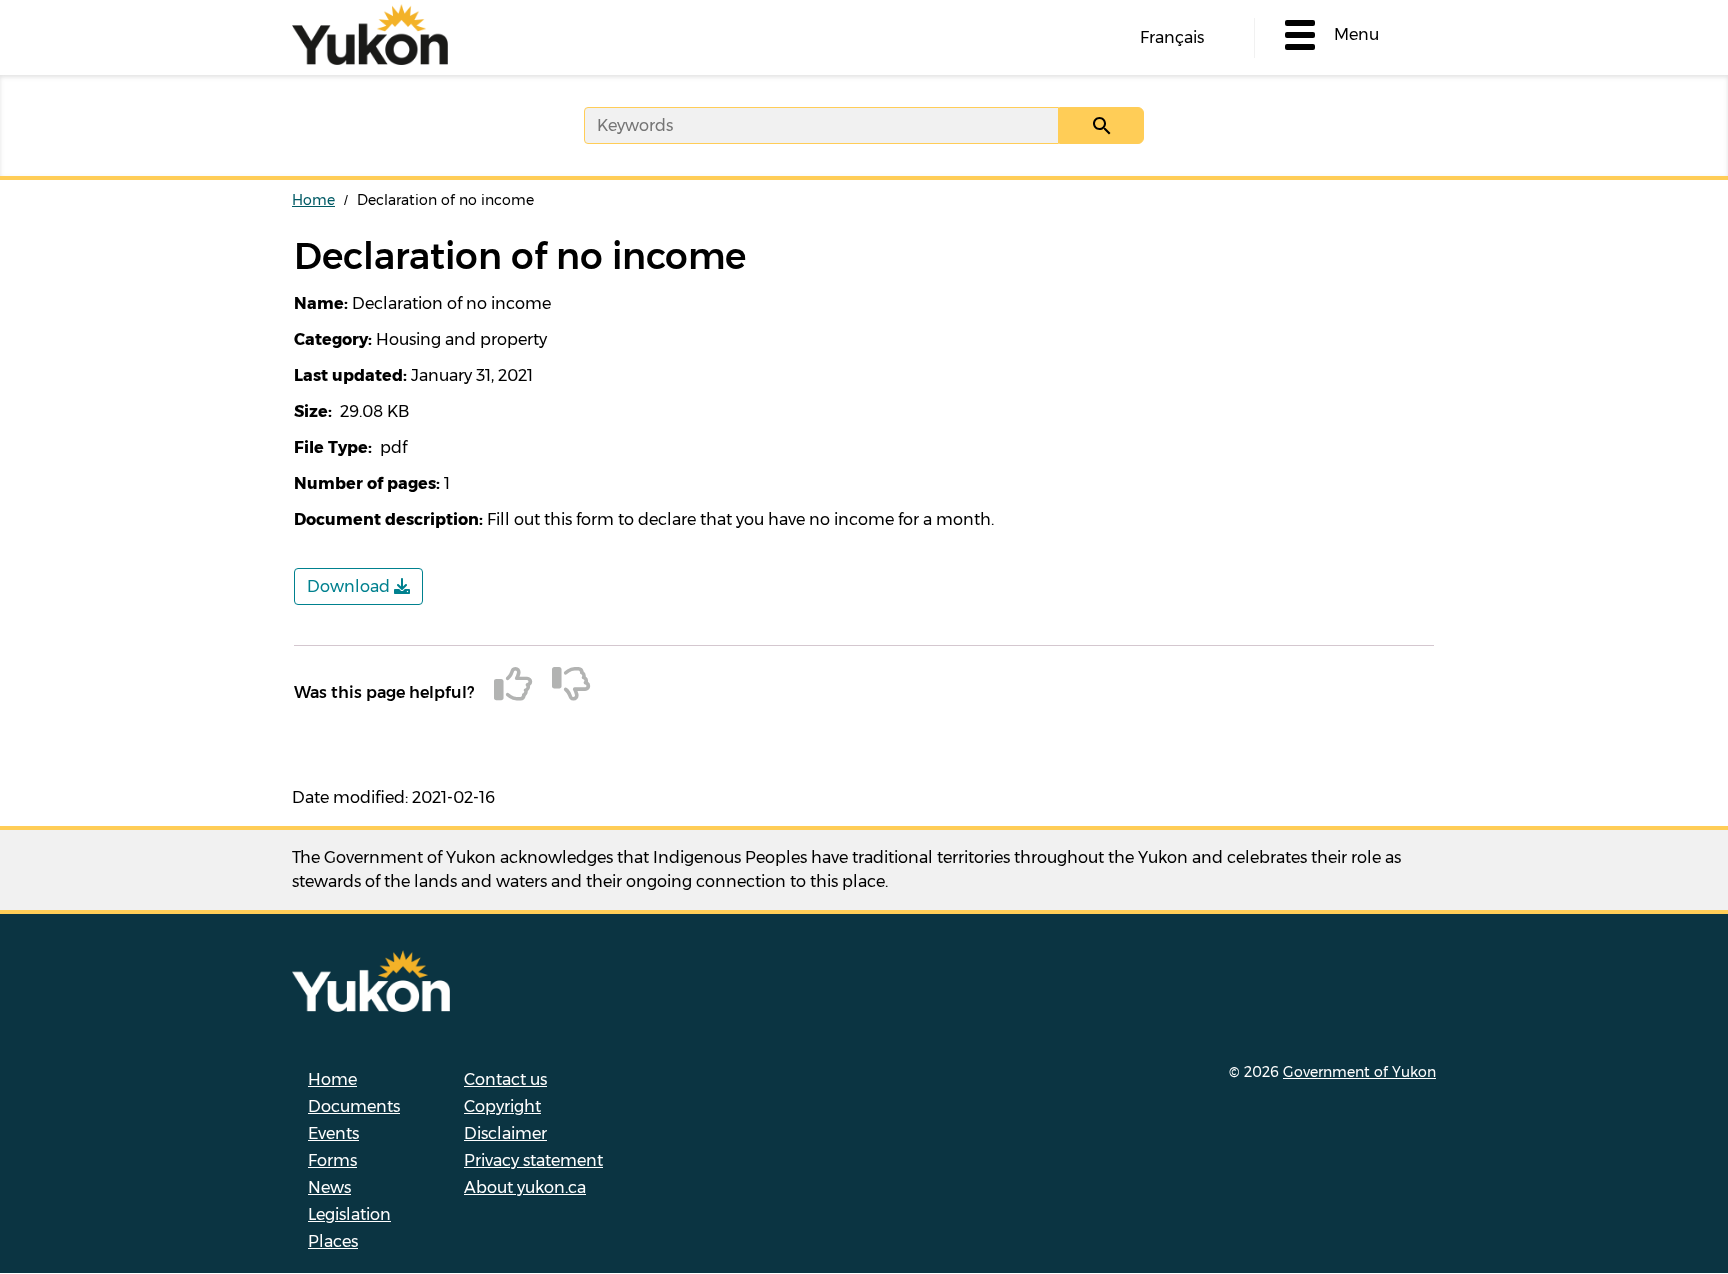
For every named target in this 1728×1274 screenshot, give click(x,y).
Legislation (349, 1214)
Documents (354, 1106)
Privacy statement (533, 1160)
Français (1172, 37)
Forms (332, 1160)
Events (333, 1133)
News (329, 1187)
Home (313, 200)
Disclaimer (505, 1133)
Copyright (502, 1106)
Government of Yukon (1359, 1072)
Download (350, 586)
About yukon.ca (525, 1187)
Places (333, 1241)
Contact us (505, 1079)
